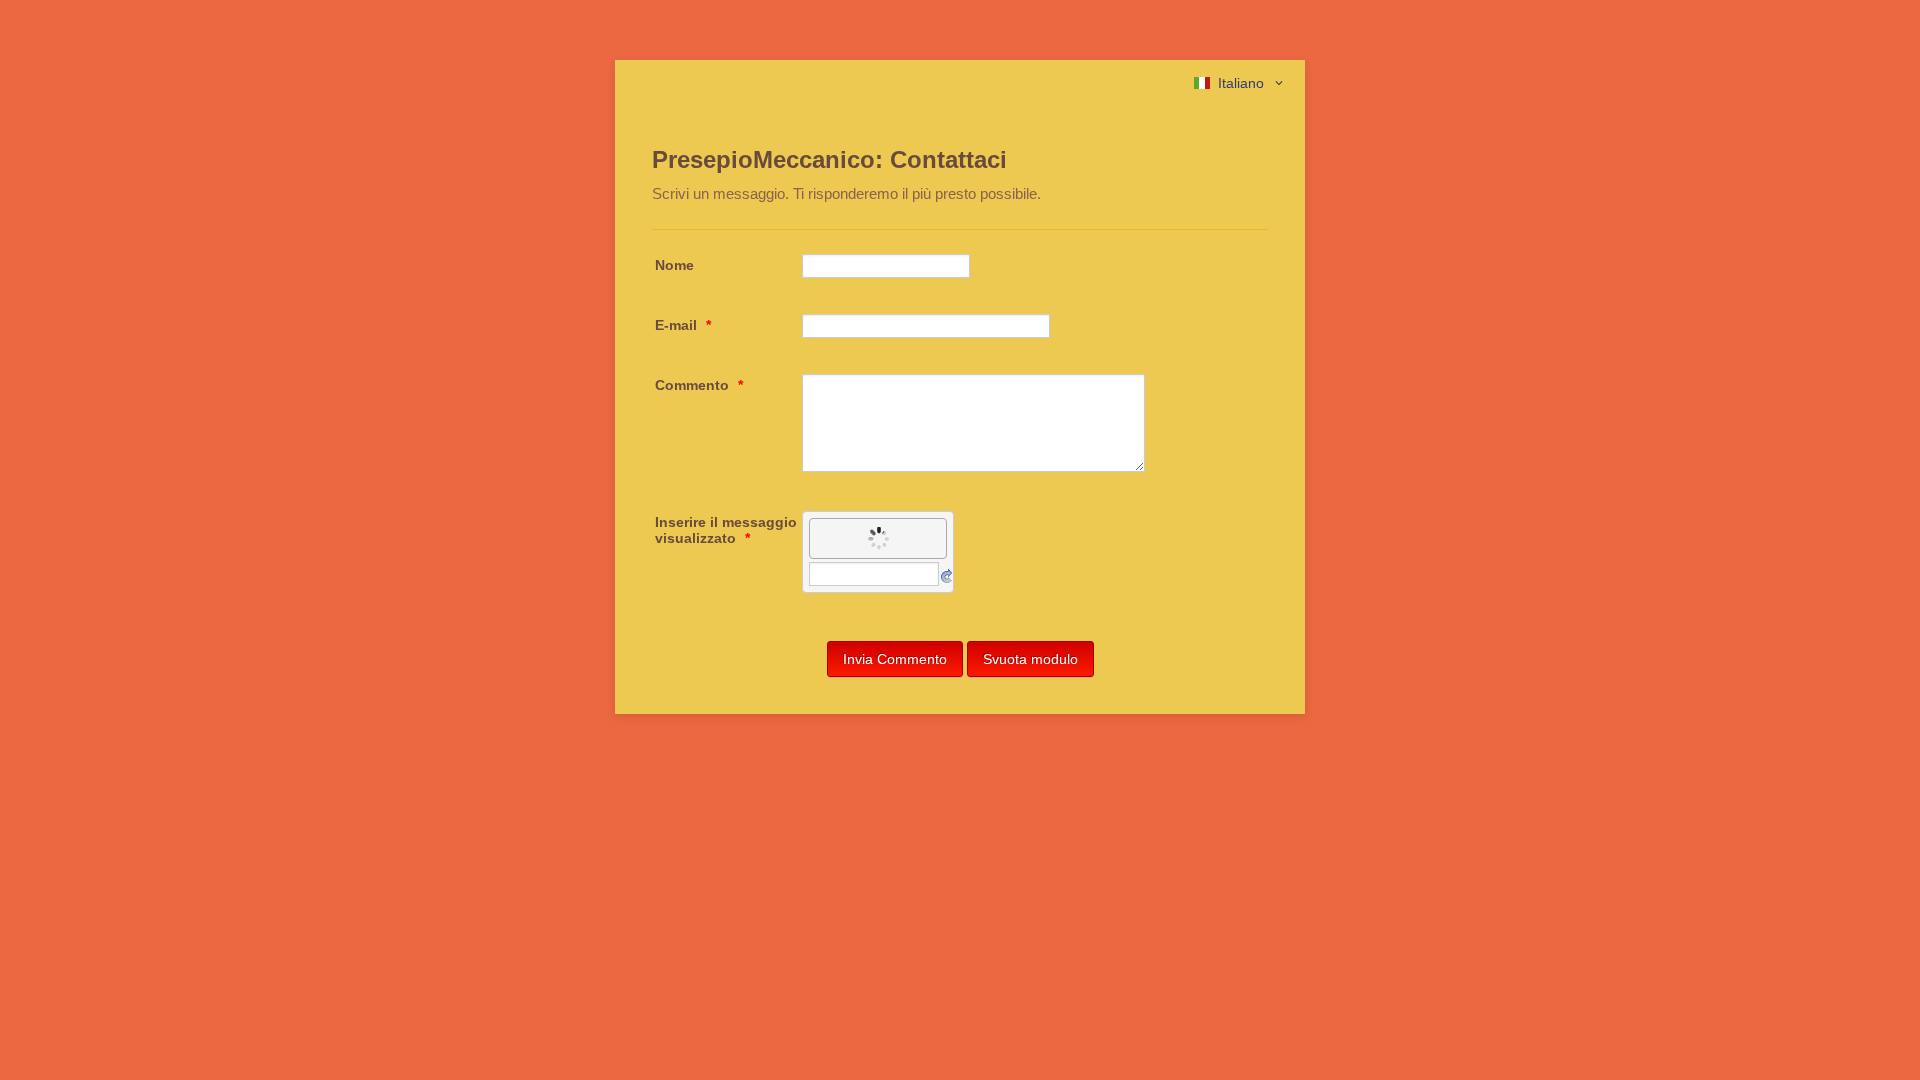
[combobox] (1240, 83)
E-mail (683, 325)
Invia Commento (895, 659)
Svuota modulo (1030, 659)
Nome (674, 265)
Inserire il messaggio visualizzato (726, 530)
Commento (699, 385)
